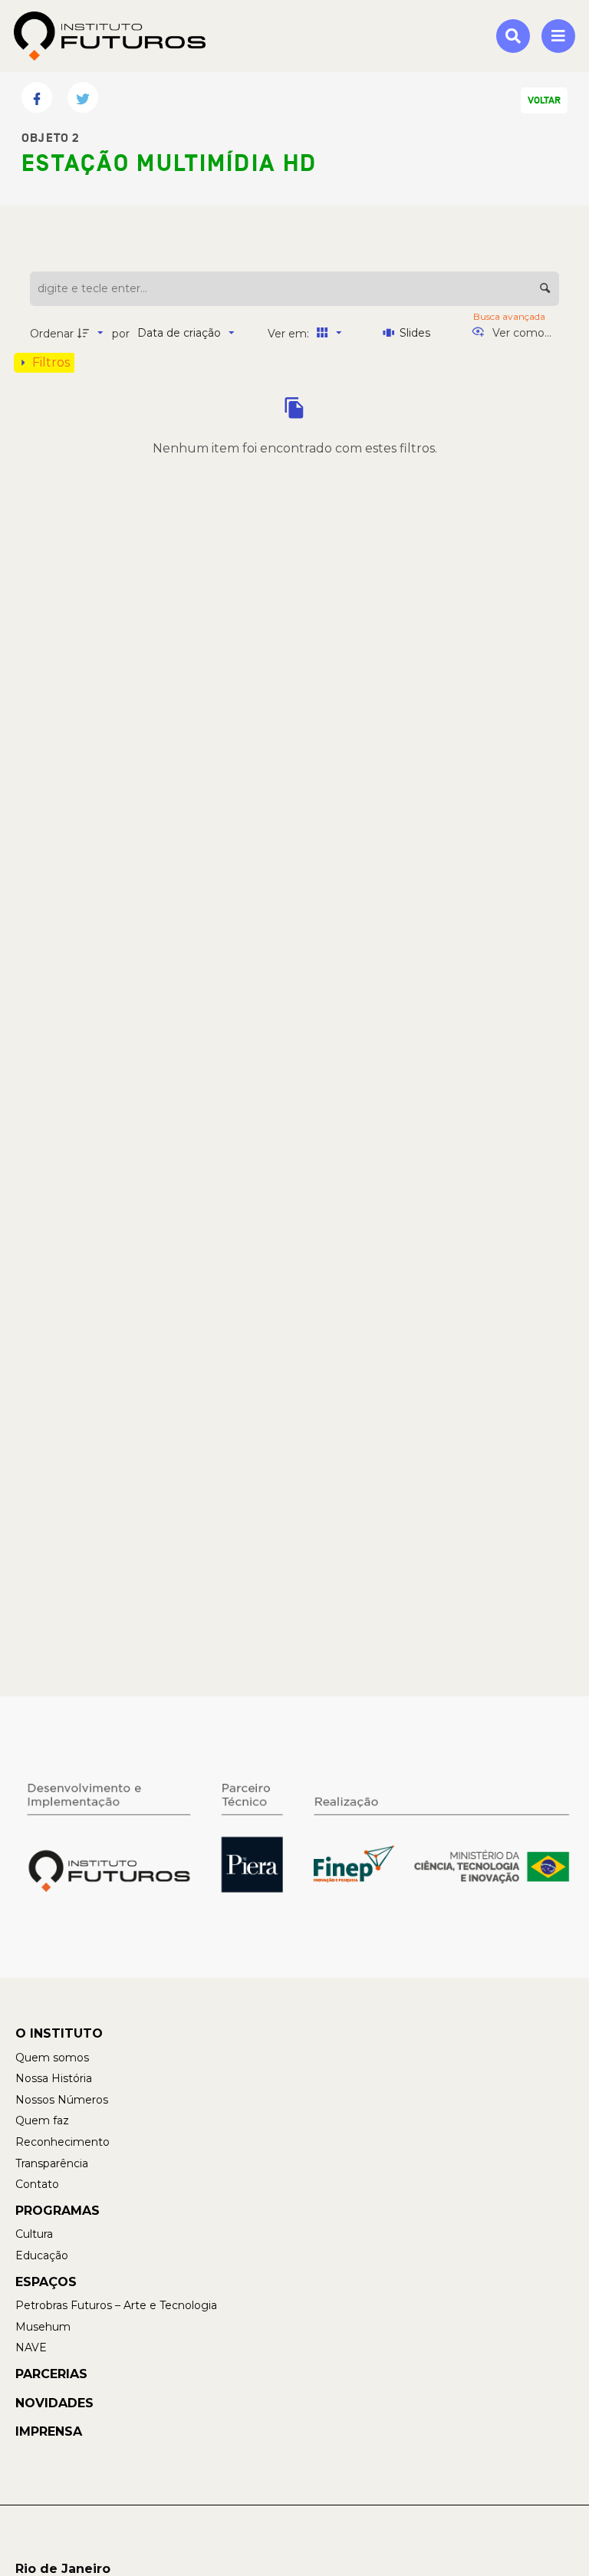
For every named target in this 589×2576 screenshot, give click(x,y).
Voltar (544, 100)
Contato (37, 2184)
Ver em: (290, 334)
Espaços (46, 2282)
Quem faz (42, 2120)
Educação (42, 2255)
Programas (58, 2211)
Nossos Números (62, 2100)
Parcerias (51, 2374)
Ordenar (52, 334)
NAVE (31, 2347)
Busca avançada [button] (510, 316)
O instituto (59, 2033)
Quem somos (52, 2058)
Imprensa (49, 2431)
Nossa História (54, 2078)
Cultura (34, 2234)
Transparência (52, 2163)
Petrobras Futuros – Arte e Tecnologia (116, 2305)
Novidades (54, 2403)
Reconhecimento (63, 2142)
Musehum (43, 2327)
